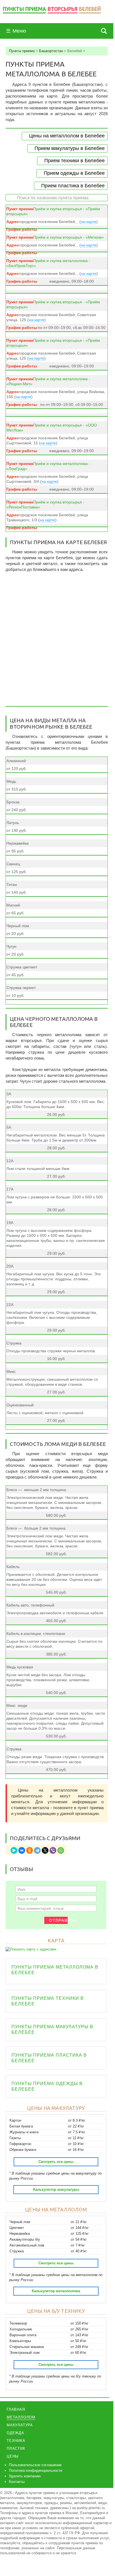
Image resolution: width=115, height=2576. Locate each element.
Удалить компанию (25, 2476)
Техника (16, 2441)
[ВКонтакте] (22, 1850)
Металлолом (21, 2417)
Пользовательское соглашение (35, 2465)
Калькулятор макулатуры (56, 2190)
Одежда (15, 2433)
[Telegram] (37, 1850)
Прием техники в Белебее (74, 161)
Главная (16, 2409)
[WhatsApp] (61, 1850)
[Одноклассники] (30, 1850)
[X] (45, 1850)
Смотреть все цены (56, 2162)
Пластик (16, 2448)
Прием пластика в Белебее (73, 186)
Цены (13, 2456)
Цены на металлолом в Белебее (67, 136)
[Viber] (53, 1850)
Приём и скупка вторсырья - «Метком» (68, 237)
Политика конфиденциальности (36, 2470)
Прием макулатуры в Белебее (70, 148)
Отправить (58, 1920)
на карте (89, 222)
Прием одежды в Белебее (74, 173)
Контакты (17, 2482)
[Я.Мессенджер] (14, 1850)
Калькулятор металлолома (56, 2291)
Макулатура (20, 2425)
